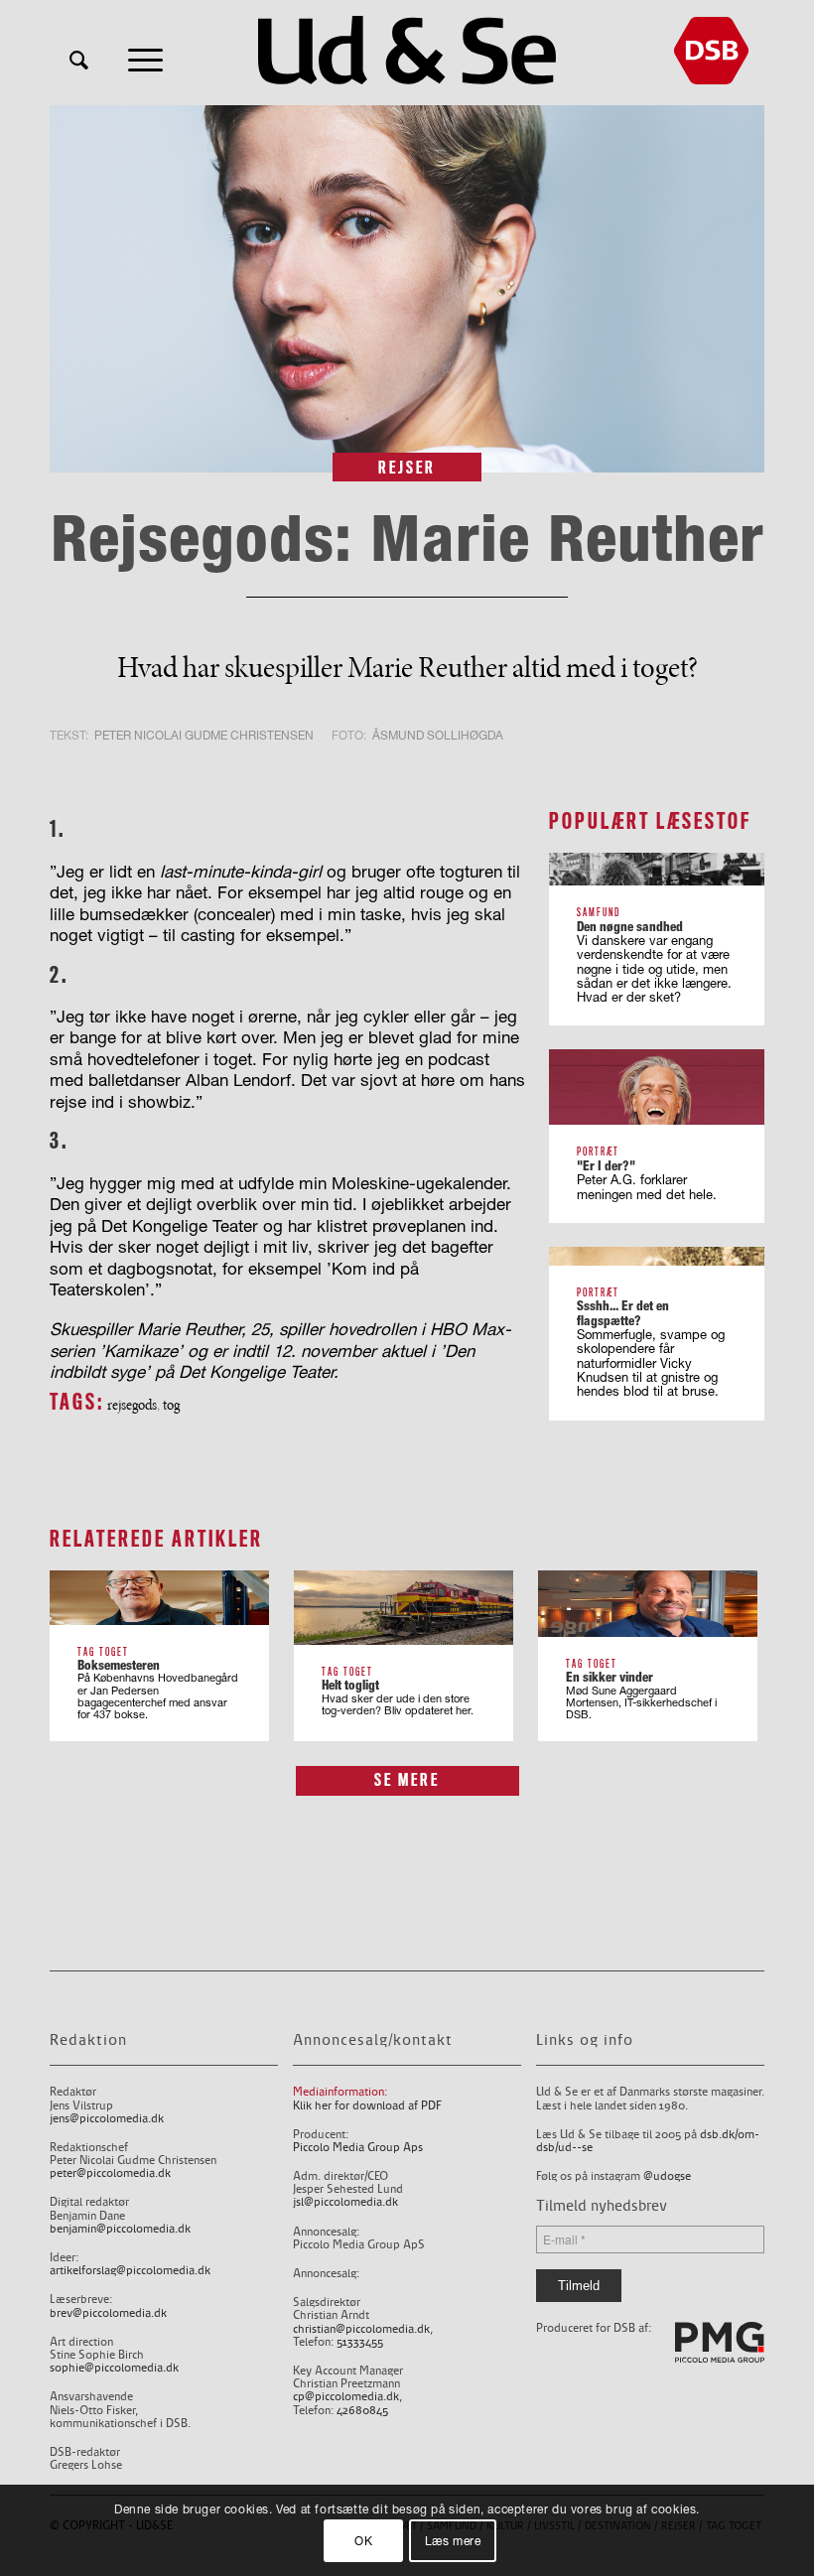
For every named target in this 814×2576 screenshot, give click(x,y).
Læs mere (453, 2541)
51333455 (360, 2342)
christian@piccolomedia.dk (361, 2329)
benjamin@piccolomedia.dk (120, 2229)
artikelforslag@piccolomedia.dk (130, 2271)
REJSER (407, 468)
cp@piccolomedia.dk (346, 2397)
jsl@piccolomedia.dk (345, 2202)
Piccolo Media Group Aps (358, 2148)
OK (363, 2541)
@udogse (667, 2176)
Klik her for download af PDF (367, 2106)
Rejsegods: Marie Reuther (407, 537)
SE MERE (407, 1780)
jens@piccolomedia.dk (107, 2119)
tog (171, 1405)
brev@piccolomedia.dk (108, 2313)
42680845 (362, 2411)
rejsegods (132, 1405)
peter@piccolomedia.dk (110, 2173)
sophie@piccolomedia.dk (114, 2368)
